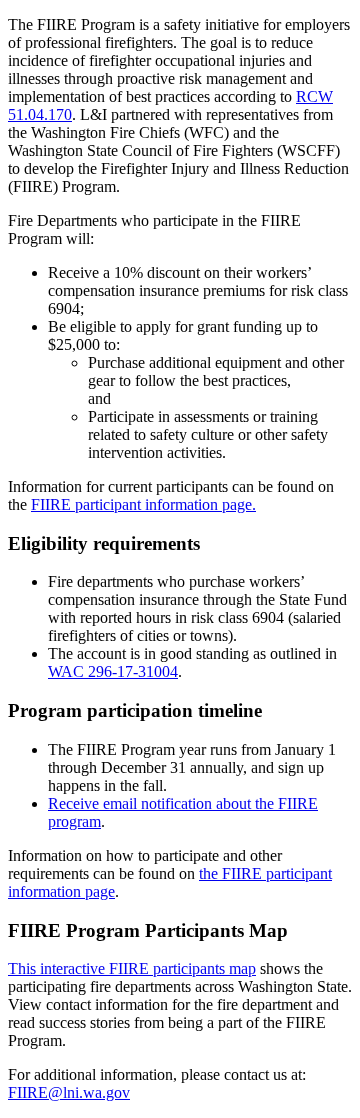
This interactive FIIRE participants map (132, 968)
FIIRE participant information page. (143, 504)
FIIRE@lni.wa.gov (69, 1092)
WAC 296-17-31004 (113, 671)
